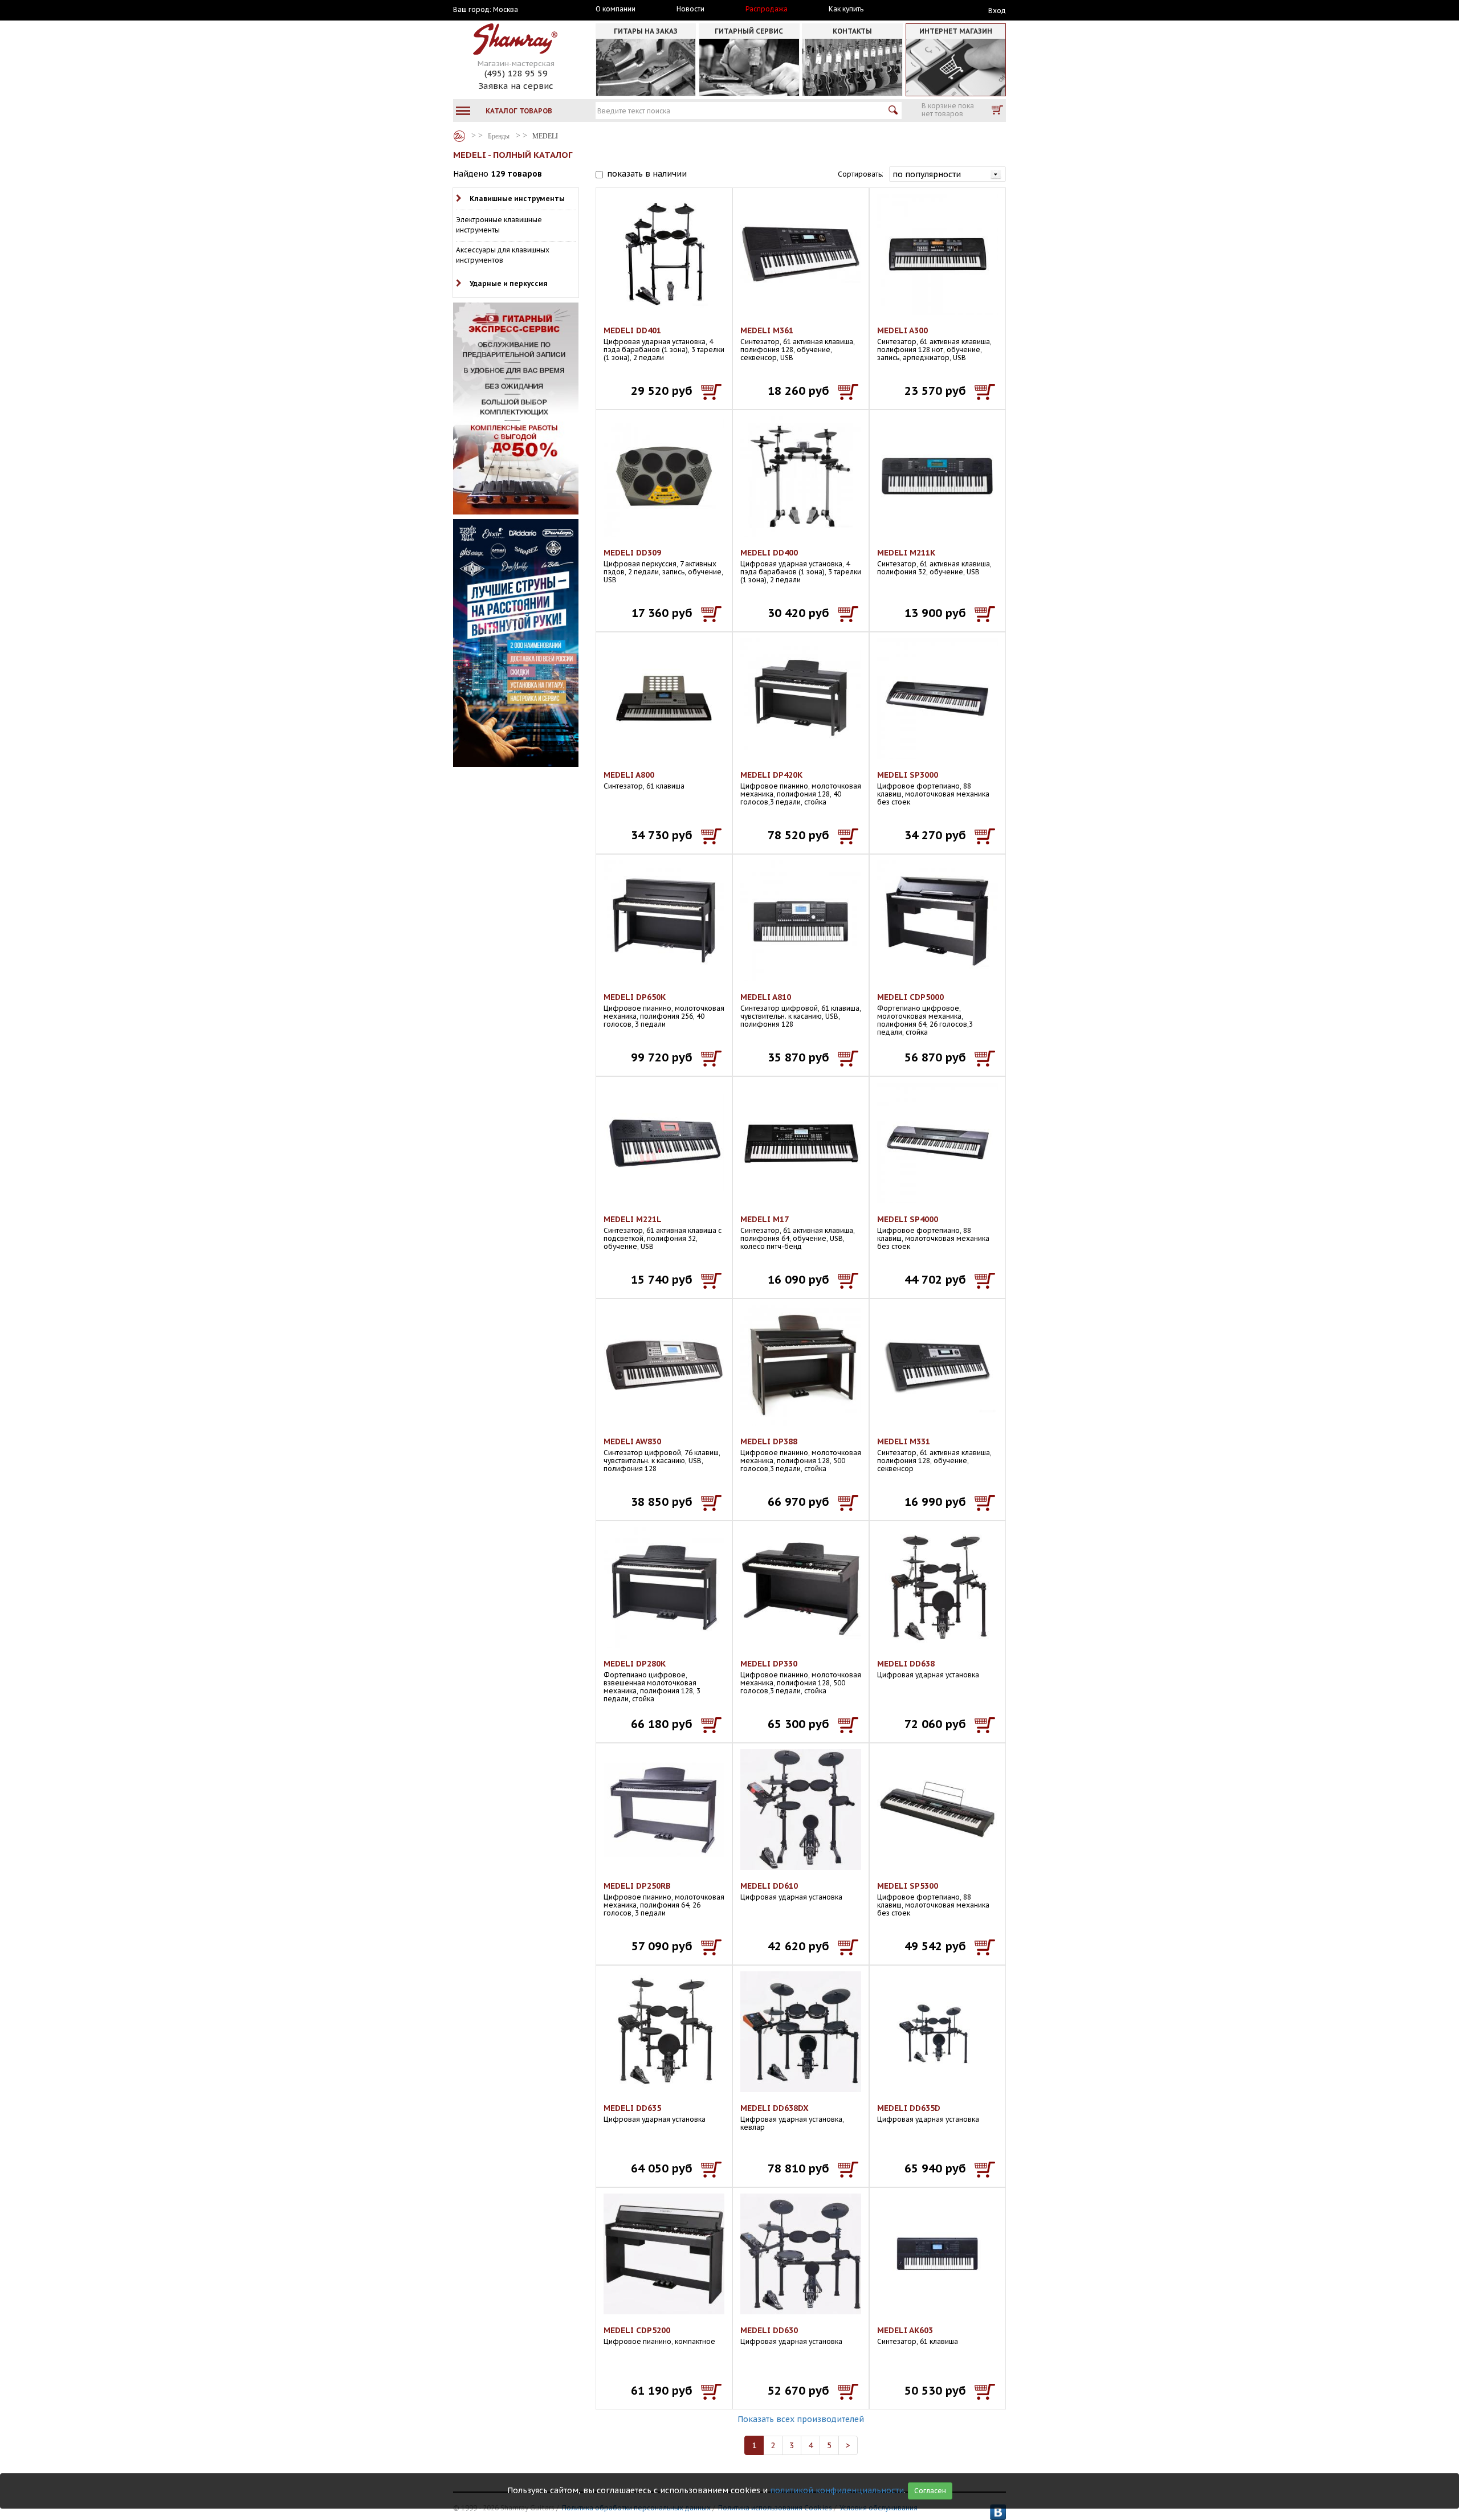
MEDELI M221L (633, 1219)
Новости (690, 9)
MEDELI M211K (906, 553)
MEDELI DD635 (632, 2108)
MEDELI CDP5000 (910, 997)
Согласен (930, 2491)
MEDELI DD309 (632, 553)
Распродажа (767, 9)
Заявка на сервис (516, 86)
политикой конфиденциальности (837, 2490)
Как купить (846, 9)
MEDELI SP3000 (908, 775)
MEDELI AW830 (632, 1441)
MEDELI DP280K (635, 1664)
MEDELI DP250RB (637, 1886)
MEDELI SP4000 (908, 1219)
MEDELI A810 (766, 997)
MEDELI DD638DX (775, 2108)
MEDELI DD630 (769, 2330)
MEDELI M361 (767, 330)
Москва (506, 10)
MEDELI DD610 (769, 1886)
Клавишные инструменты (517, 199)
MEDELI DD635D (909, 2108)
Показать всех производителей (801, 2419)
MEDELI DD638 (906, 1664)
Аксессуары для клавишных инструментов (503, 255)
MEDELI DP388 (769, 1441)
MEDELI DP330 (769, 1664)
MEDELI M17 (765, 1219)
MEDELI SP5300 (908, 1886)
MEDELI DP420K (771, 775)
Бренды (459, 136)
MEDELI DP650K (635, 997)
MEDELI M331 (904, 1441)
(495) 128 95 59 (516, 73)
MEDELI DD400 (769, 553)
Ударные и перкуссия (509, 283)
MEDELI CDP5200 (637, 2330)
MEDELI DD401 (632, 330)
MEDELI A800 (629, 775)
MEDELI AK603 (905, 2330)
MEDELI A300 (902, 330)
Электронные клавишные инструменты (499, 225)
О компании (616, 9)
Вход (997, 11)
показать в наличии (647, 174)
